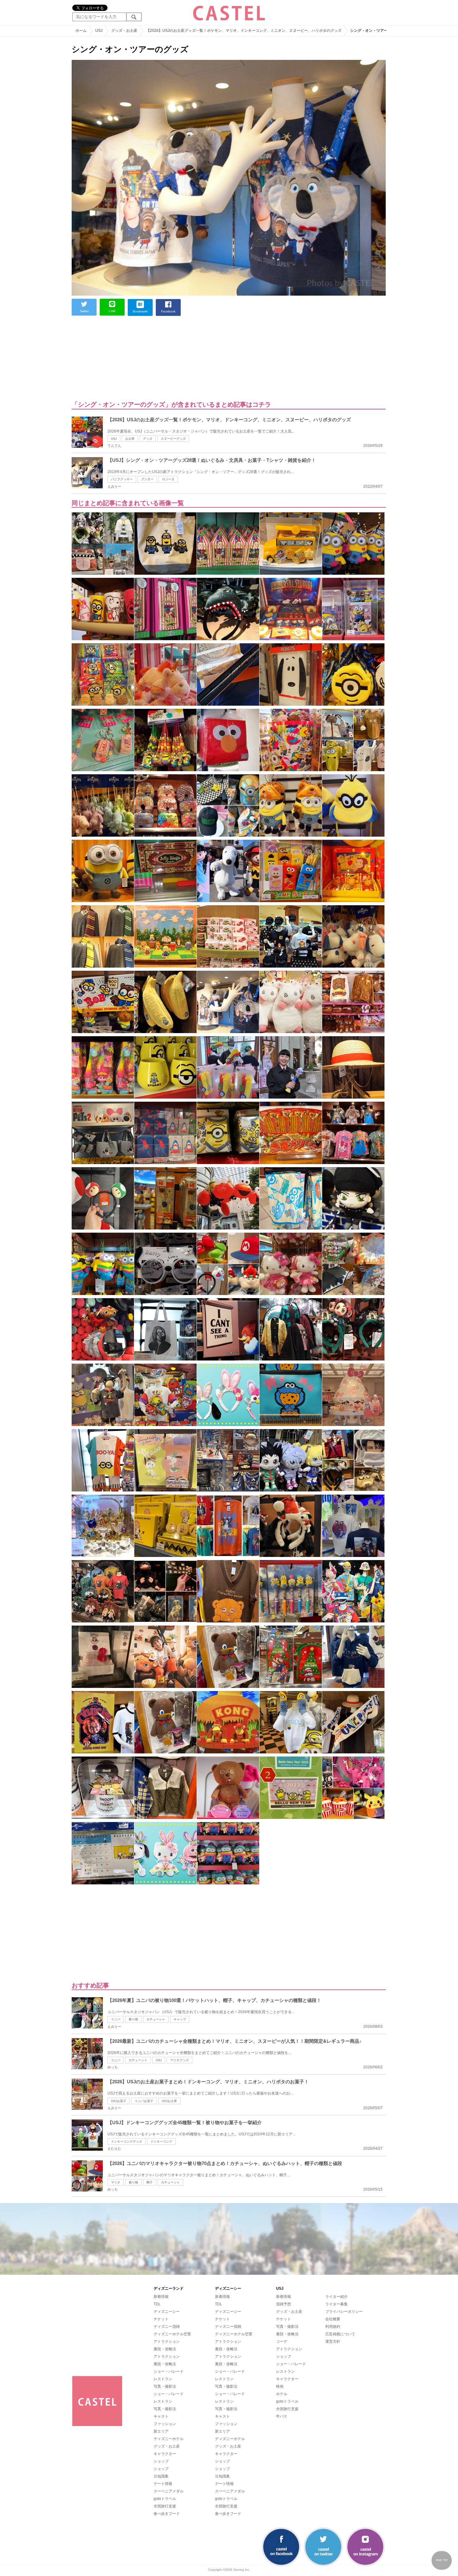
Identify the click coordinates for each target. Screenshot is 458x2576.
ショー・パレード (169, 2371)
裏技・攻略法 (165, 2349)
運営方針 (333, 2342)
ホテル (282, 2394)
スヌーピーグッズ (173, 439)
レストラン (163, 2379)
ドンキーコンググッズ (126, 2141)
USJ (114, 439)
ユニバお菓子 (144, 2101)
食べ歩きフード (167, 2514)
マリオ (116, 2182)
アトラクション (167, 2342)
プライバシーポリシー (344, 2312)
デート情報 (163, 2484)
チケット (161, 2319)
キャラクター (165, 2454)
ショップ (161, 2461)
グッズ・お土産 (167, 2446)
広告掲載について (340, 2334)
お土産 (130, 439)
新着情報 (161, 2297)
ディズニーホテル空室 (172, 2334)
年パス (282, 2416)
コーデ (282, 2342)
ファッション (165, 2424)
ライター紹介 (336, 2297)
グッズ (148, 439)
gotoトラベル (165, 2499)
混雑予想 (284, 2304)
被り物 (133, 2019)
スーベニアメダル (169, 2491)
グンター (147, 479)
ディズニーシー (167, 2312)
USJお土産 (169, 2101)
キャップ (180, 2019)
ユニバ (116, 2019)
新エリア (161, 2431)
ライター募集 (336, 2304)
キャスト (161, 2416)
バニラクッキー (122, 479)
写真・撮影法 (165, 2386)
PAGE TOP (442, 2560)
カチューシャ (156, 2019)
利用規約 (333, 2327)
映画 (280, 2386)
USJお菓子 (119, 2101)
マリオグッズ (179, 2060)
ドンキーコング (161, 2141)
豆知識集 (161, 2476)
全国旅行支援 (165, 2506)
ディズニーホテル (169, 2439)
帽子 (150, 2182)
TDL (157, 2304)
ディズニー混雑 (167, 2327)
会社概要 (333, 2319)
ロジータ (168, 479)
